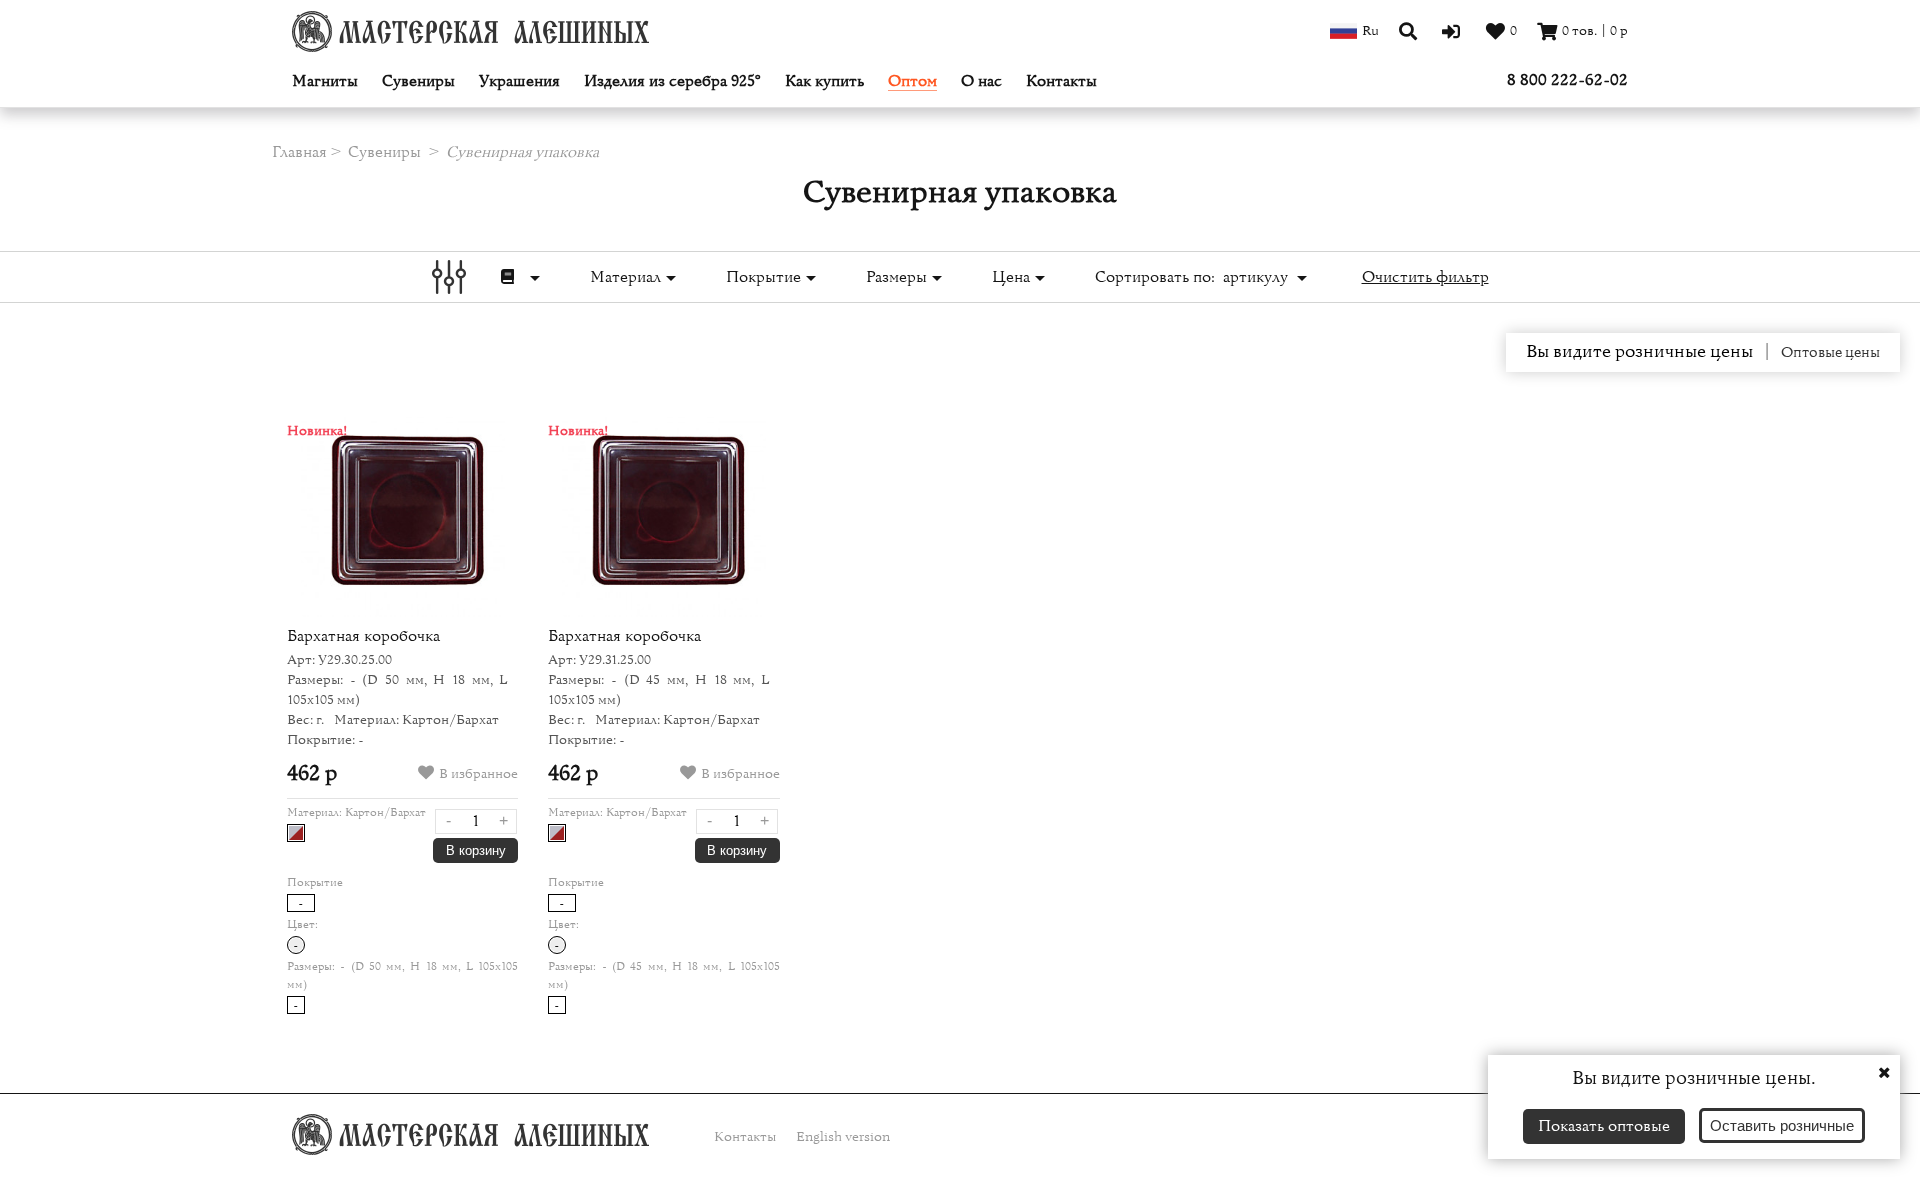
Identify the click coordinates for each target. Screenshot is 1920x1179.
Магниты (325, 81)
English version (843, 1137)
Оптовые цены (1830, 353)
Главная (299, 152)
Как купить (824, 81)
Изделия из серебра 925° (672, 81)
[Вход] (1453, 31)
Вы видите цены (1639, 352)
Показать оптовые (1604, 1126)
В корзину (476, 850)
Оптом (912, 81)
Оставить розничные (1782, 1125)
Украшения (519, 81)
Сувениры (418, 81)
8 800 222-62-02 (1567, 80)
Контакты (1061, 81)
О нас (981, 81)
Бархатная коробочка (363, 636)
